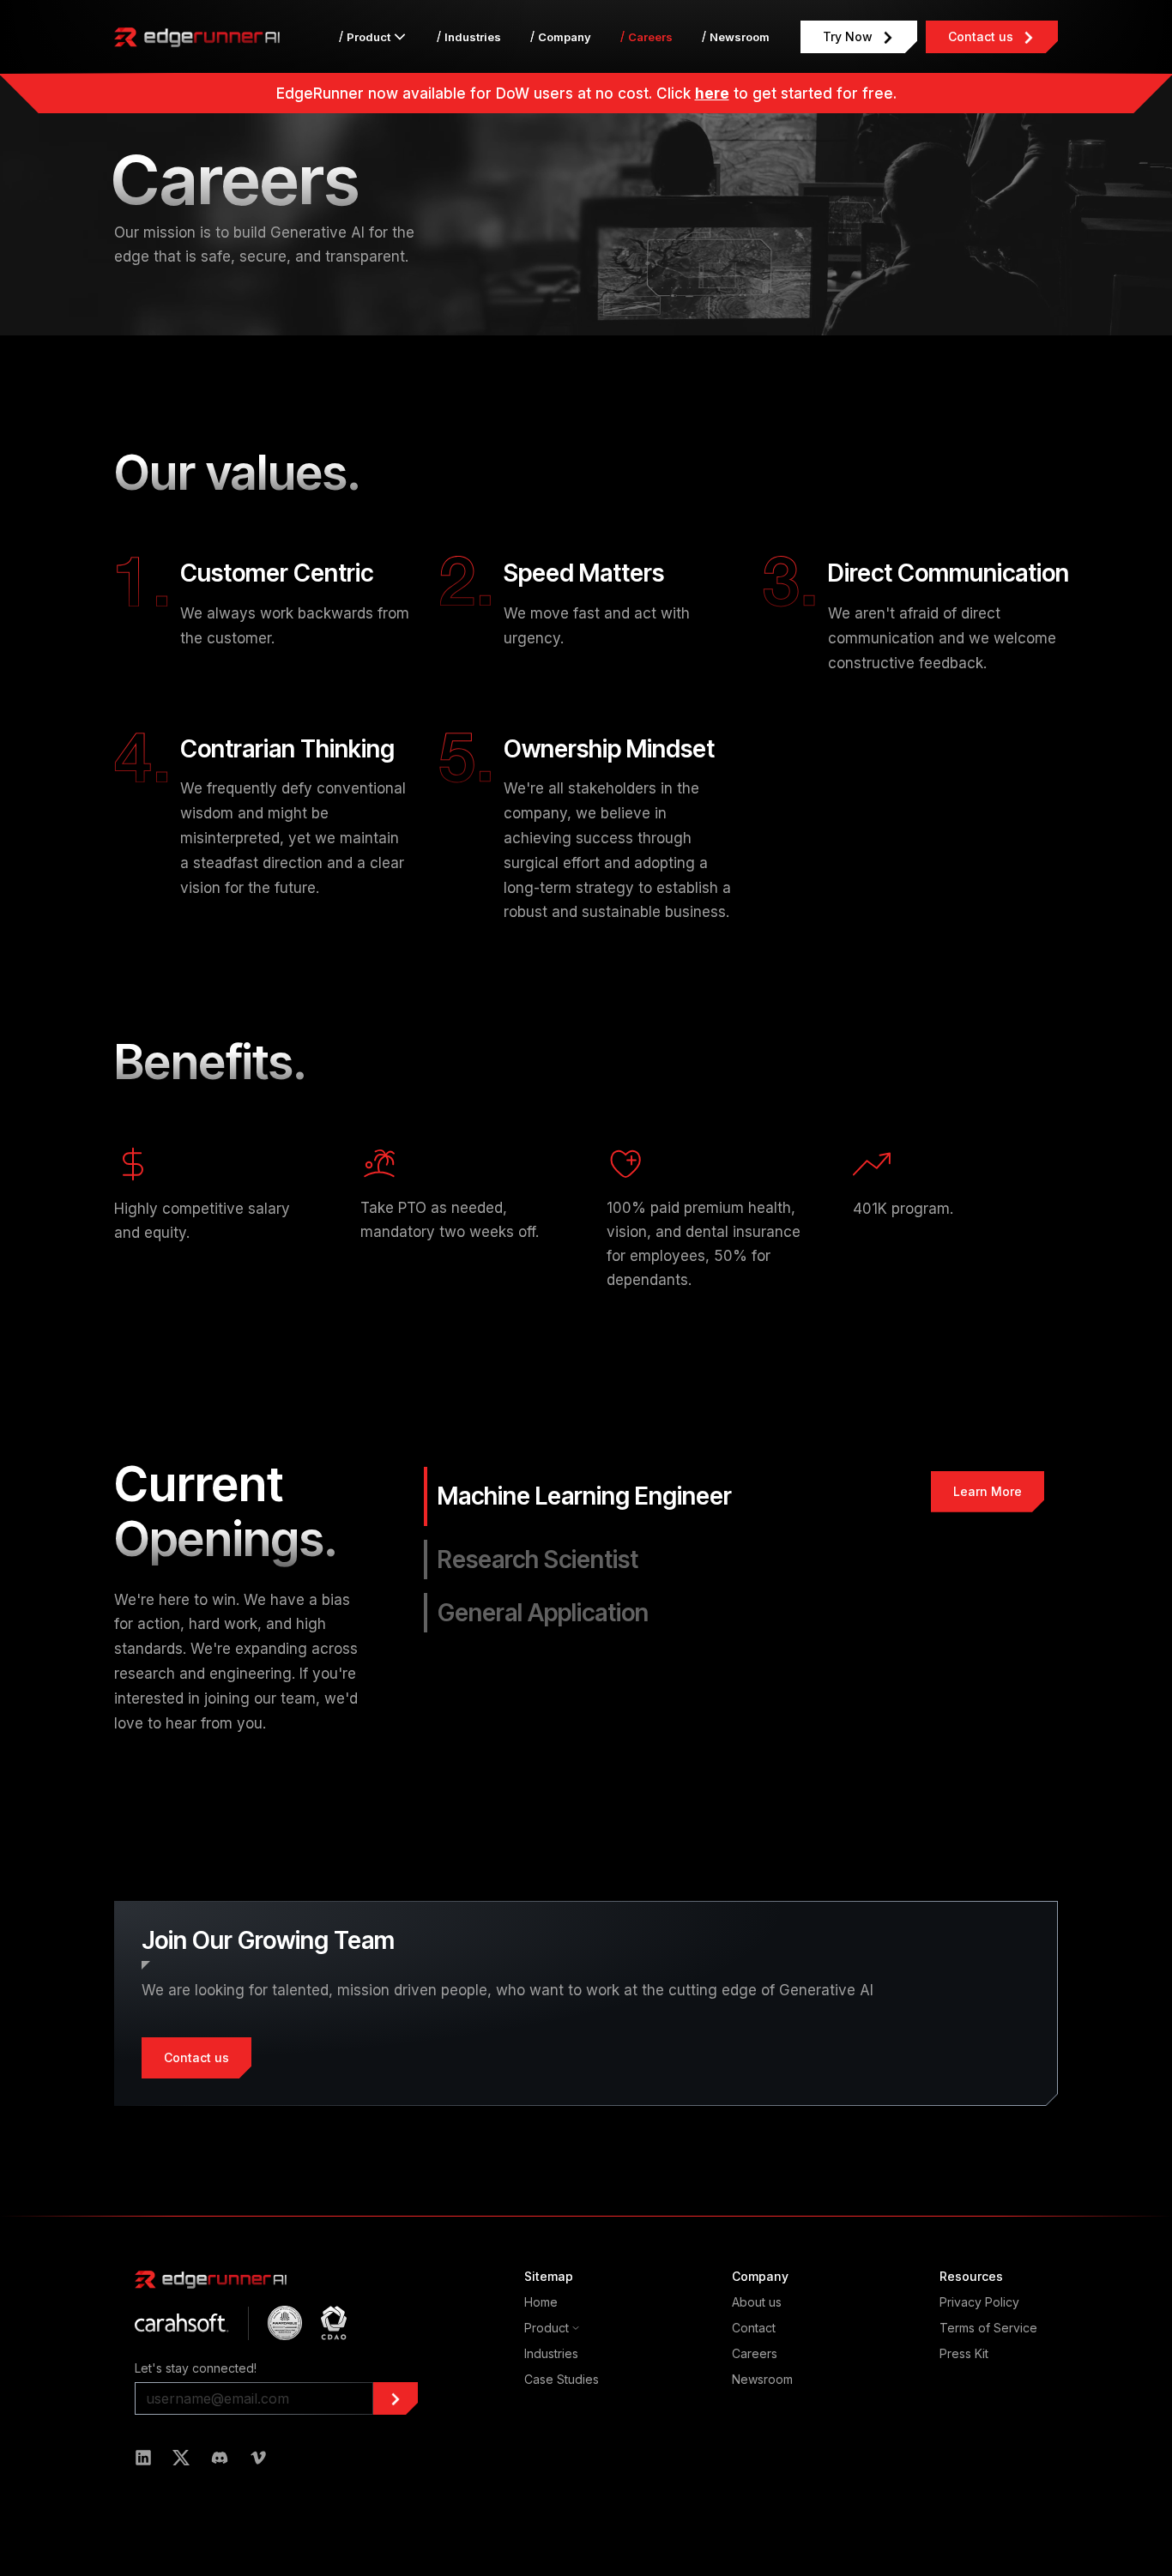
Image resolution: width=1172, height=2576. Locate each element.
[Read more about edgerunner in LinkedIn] (143, 2458)
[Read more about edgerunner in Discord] (220, 2458)
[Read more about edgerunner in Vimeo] (258, 2458)
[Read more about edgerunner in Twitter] (181, 2458)
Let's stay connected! (196, 2368)
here (712, 94)
